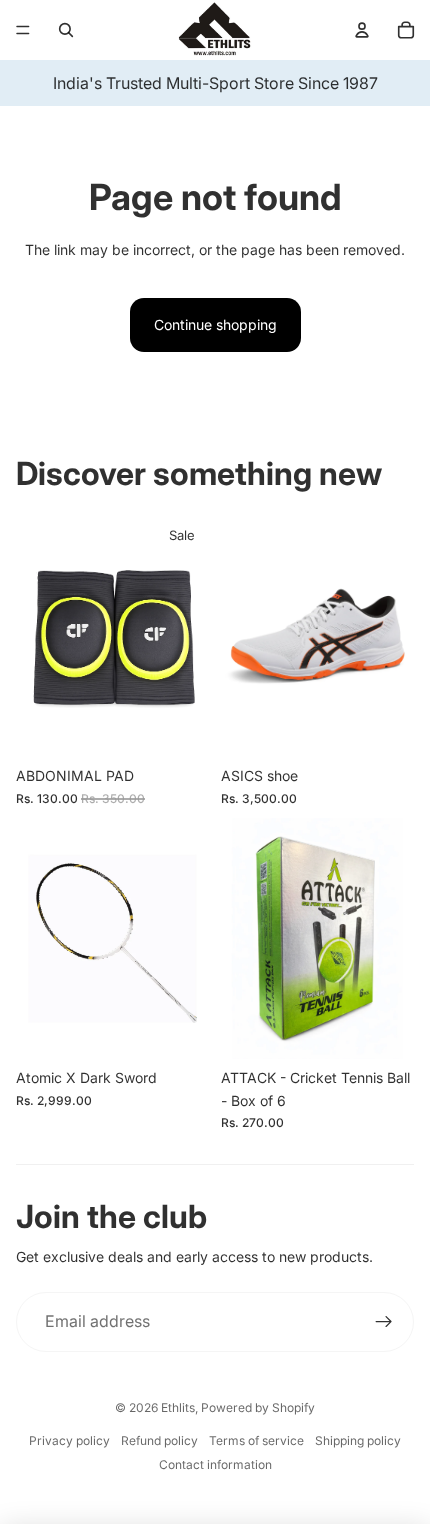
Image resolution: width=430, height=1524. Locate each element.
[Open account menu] (362, 30)
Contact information (215, 1464)
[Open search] (66, 30)
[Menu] (23, 30)
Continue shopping (215, 324)
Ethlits (178, 1407)
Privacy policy (69, 1440)
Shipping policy (358, 1440)
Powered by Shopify (258, 1407)
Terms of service (256, 1440)
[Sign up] (384, 1322)
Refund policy (159, 1440)
